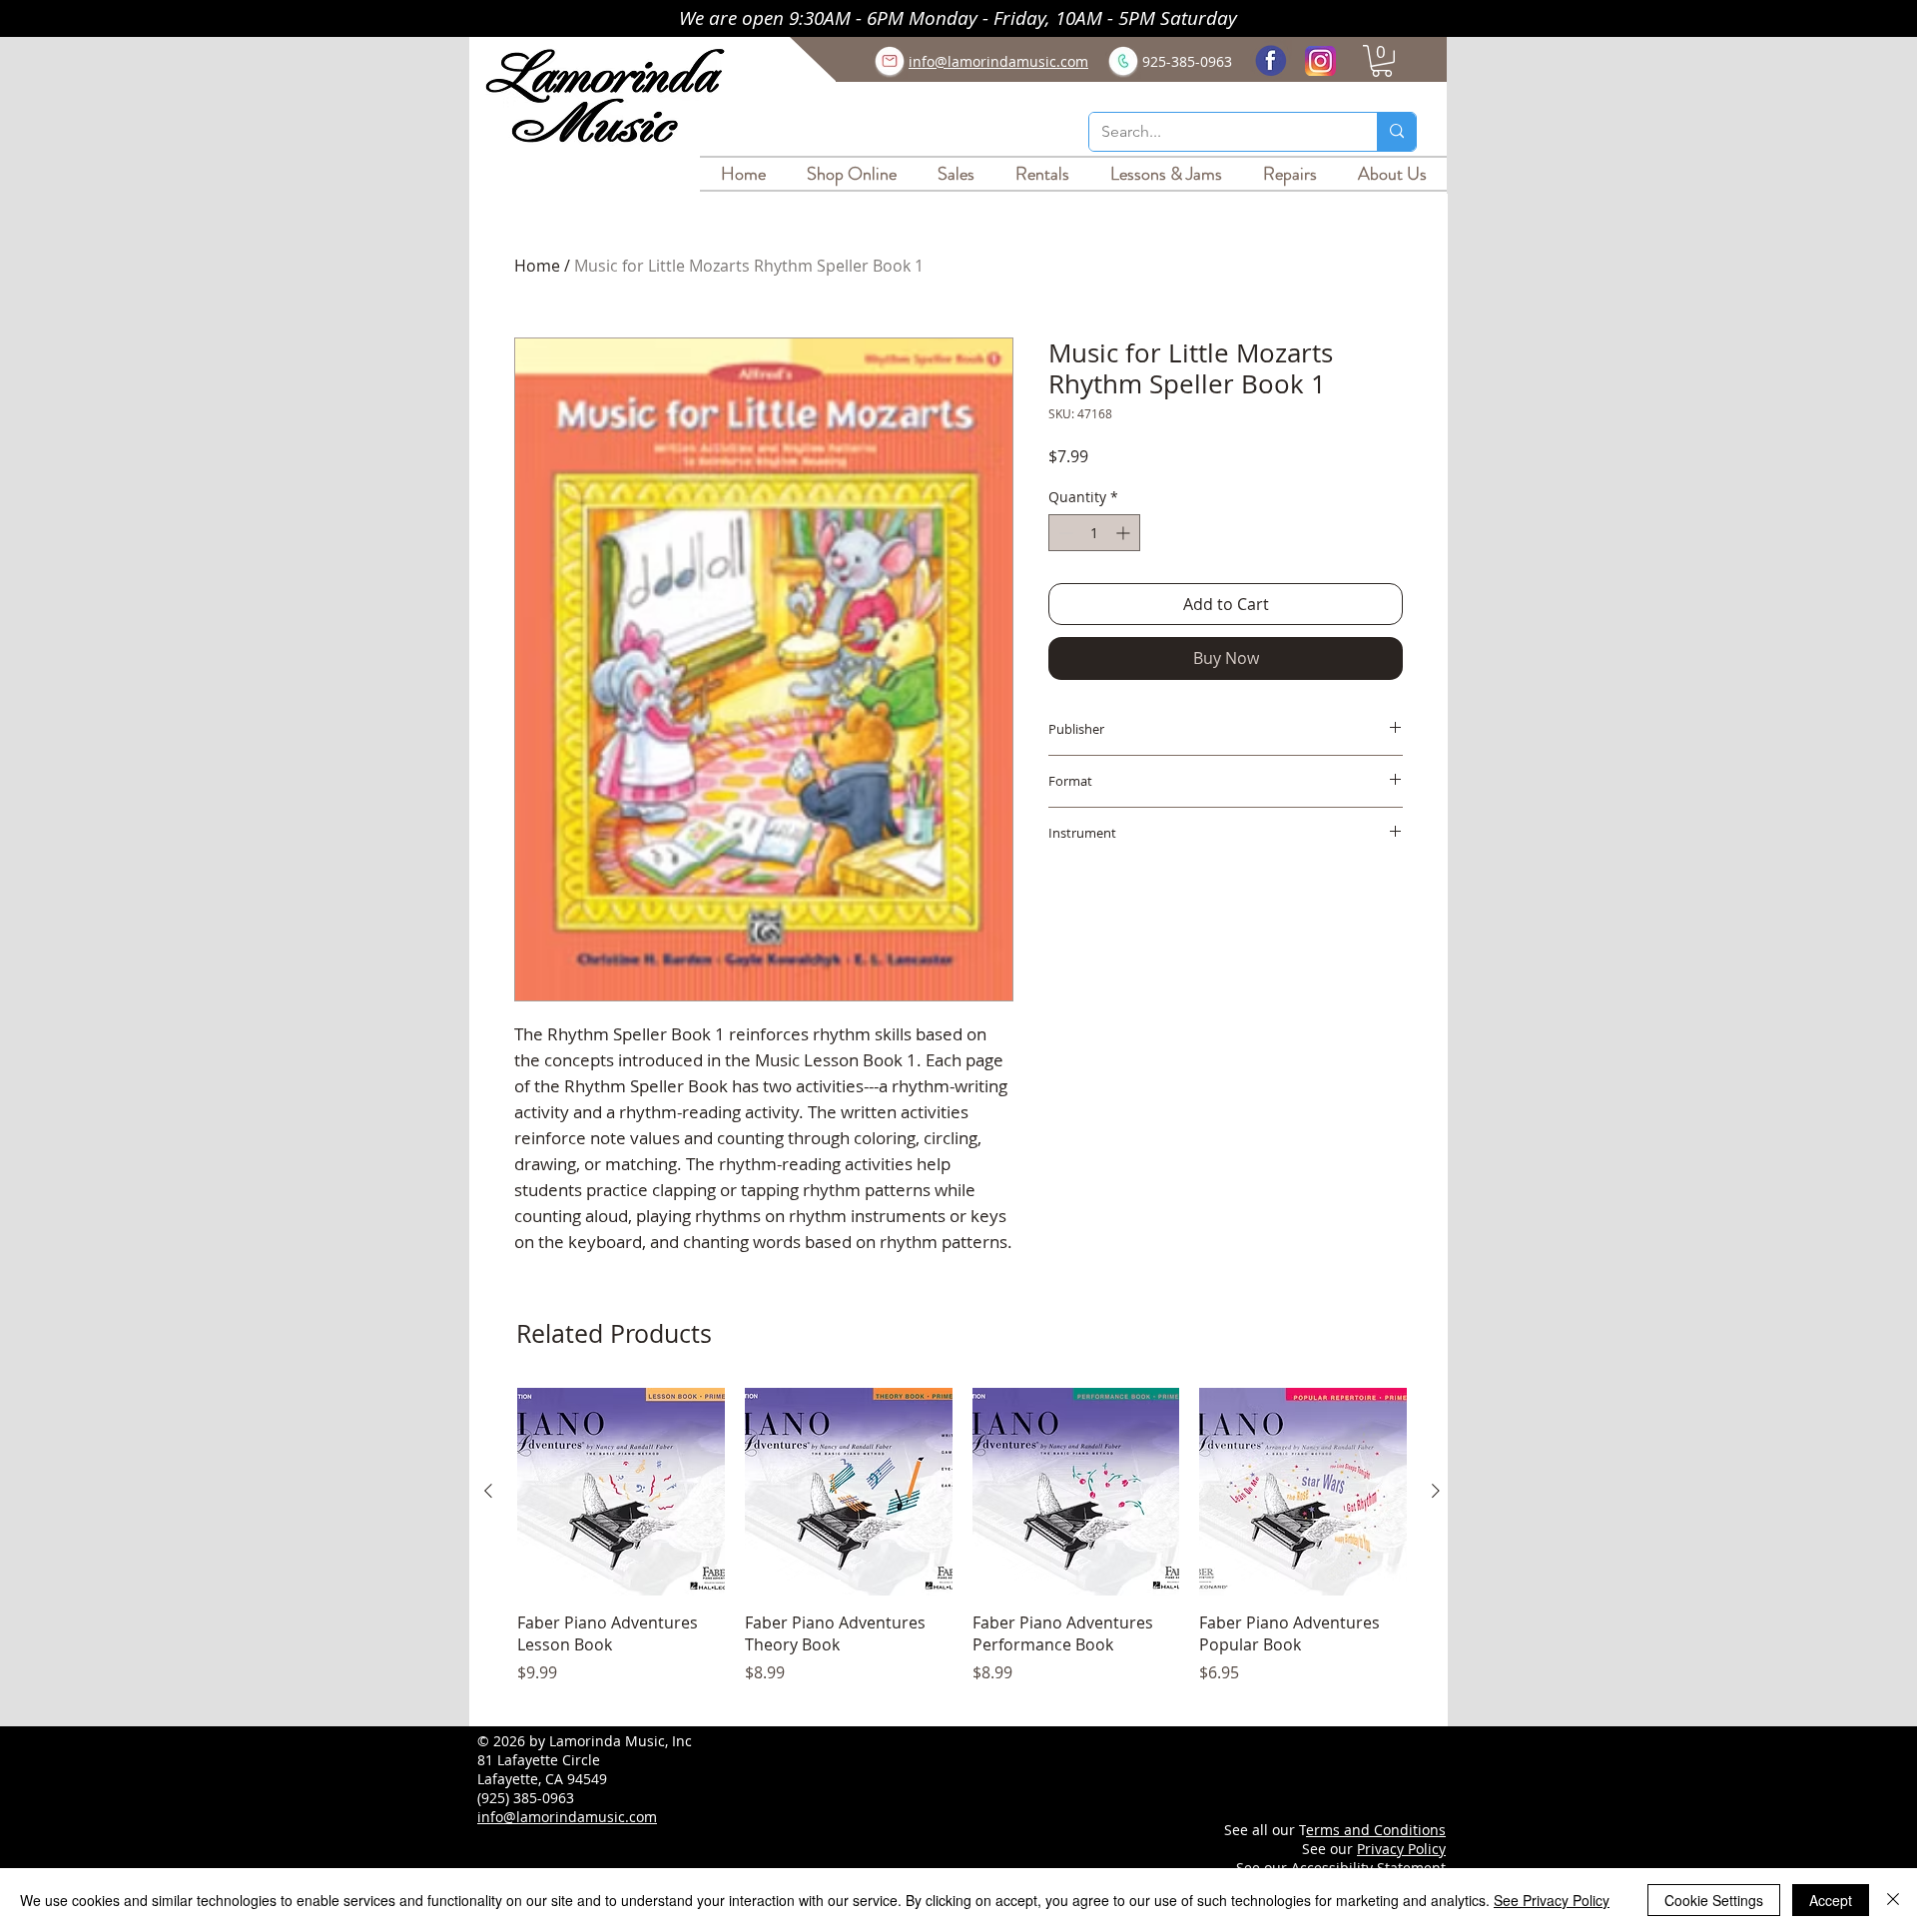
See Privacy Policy (1552, 1900)
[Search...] (1396, 132)
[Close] (1893, 1900)
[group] (962, 1547)
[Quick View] (621, 1492)
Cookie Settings (1714, 1900)
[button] (1382, 61)
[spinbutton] (1094, 533)
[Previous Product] (488, 1491)
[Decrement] (1064, 533)
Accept (1831, 1900)
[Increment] (1125, 533)
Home (537, 266)
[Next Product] (1436, 1491)
